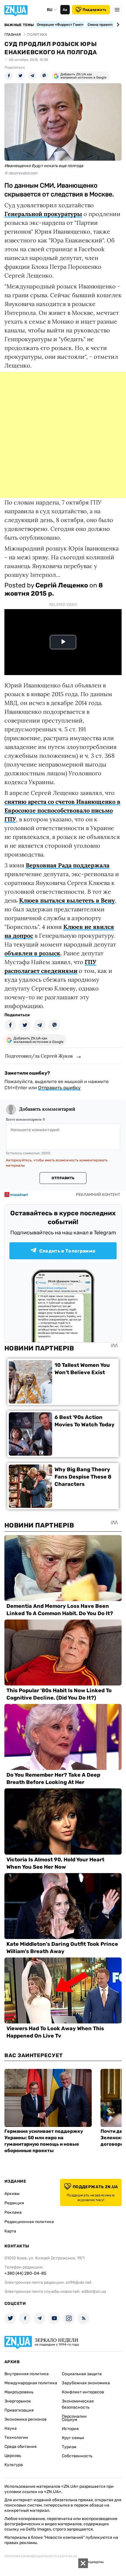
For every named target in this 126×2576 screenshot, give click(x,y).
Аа (65, 10)
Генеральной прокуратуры (43, 214)
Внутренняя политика (27, 2374)
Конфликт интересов (83, 2392)
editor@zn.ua (94, 2292)
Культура (14, 2465)
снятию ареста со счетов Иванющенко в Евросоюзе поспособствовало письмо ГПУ (62, 810)
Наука (11, 2428)
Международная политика (31, 2383)
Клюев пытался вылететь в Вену (67, 900)
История (70, 2429)
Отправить (63, 1178)
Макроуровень (19, 2392)
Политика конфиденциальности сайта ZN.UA (41, 2556)
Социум (70, 2420)
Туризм (69, 2447)
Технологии (16, 2437)
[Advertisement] (63, 435)
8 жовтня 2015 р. (54, 589)
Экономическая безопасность (78, 2404)
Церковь (13, 2456)
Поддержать (94, 10)
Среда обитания (21, 2447)
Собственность (77, 2456)
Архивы (12, 2194)
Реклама (13, 2212)
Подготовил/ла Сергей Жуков (39, 1056)
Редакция (14, 2203)
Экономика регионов (25, 2419)
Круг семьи (73, 2438)
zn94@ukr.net (79, 2282)
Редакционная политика (29, 2222)
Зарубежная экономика (86, 2383)
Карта (10, 2231)
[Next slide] (117, 25)
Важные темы (19, 25)
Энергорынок (18, 2401)
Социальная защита (82, 2374)
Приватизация (19, 2410)
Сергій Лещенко (62, 585)
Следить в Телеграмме (67, 1251)
